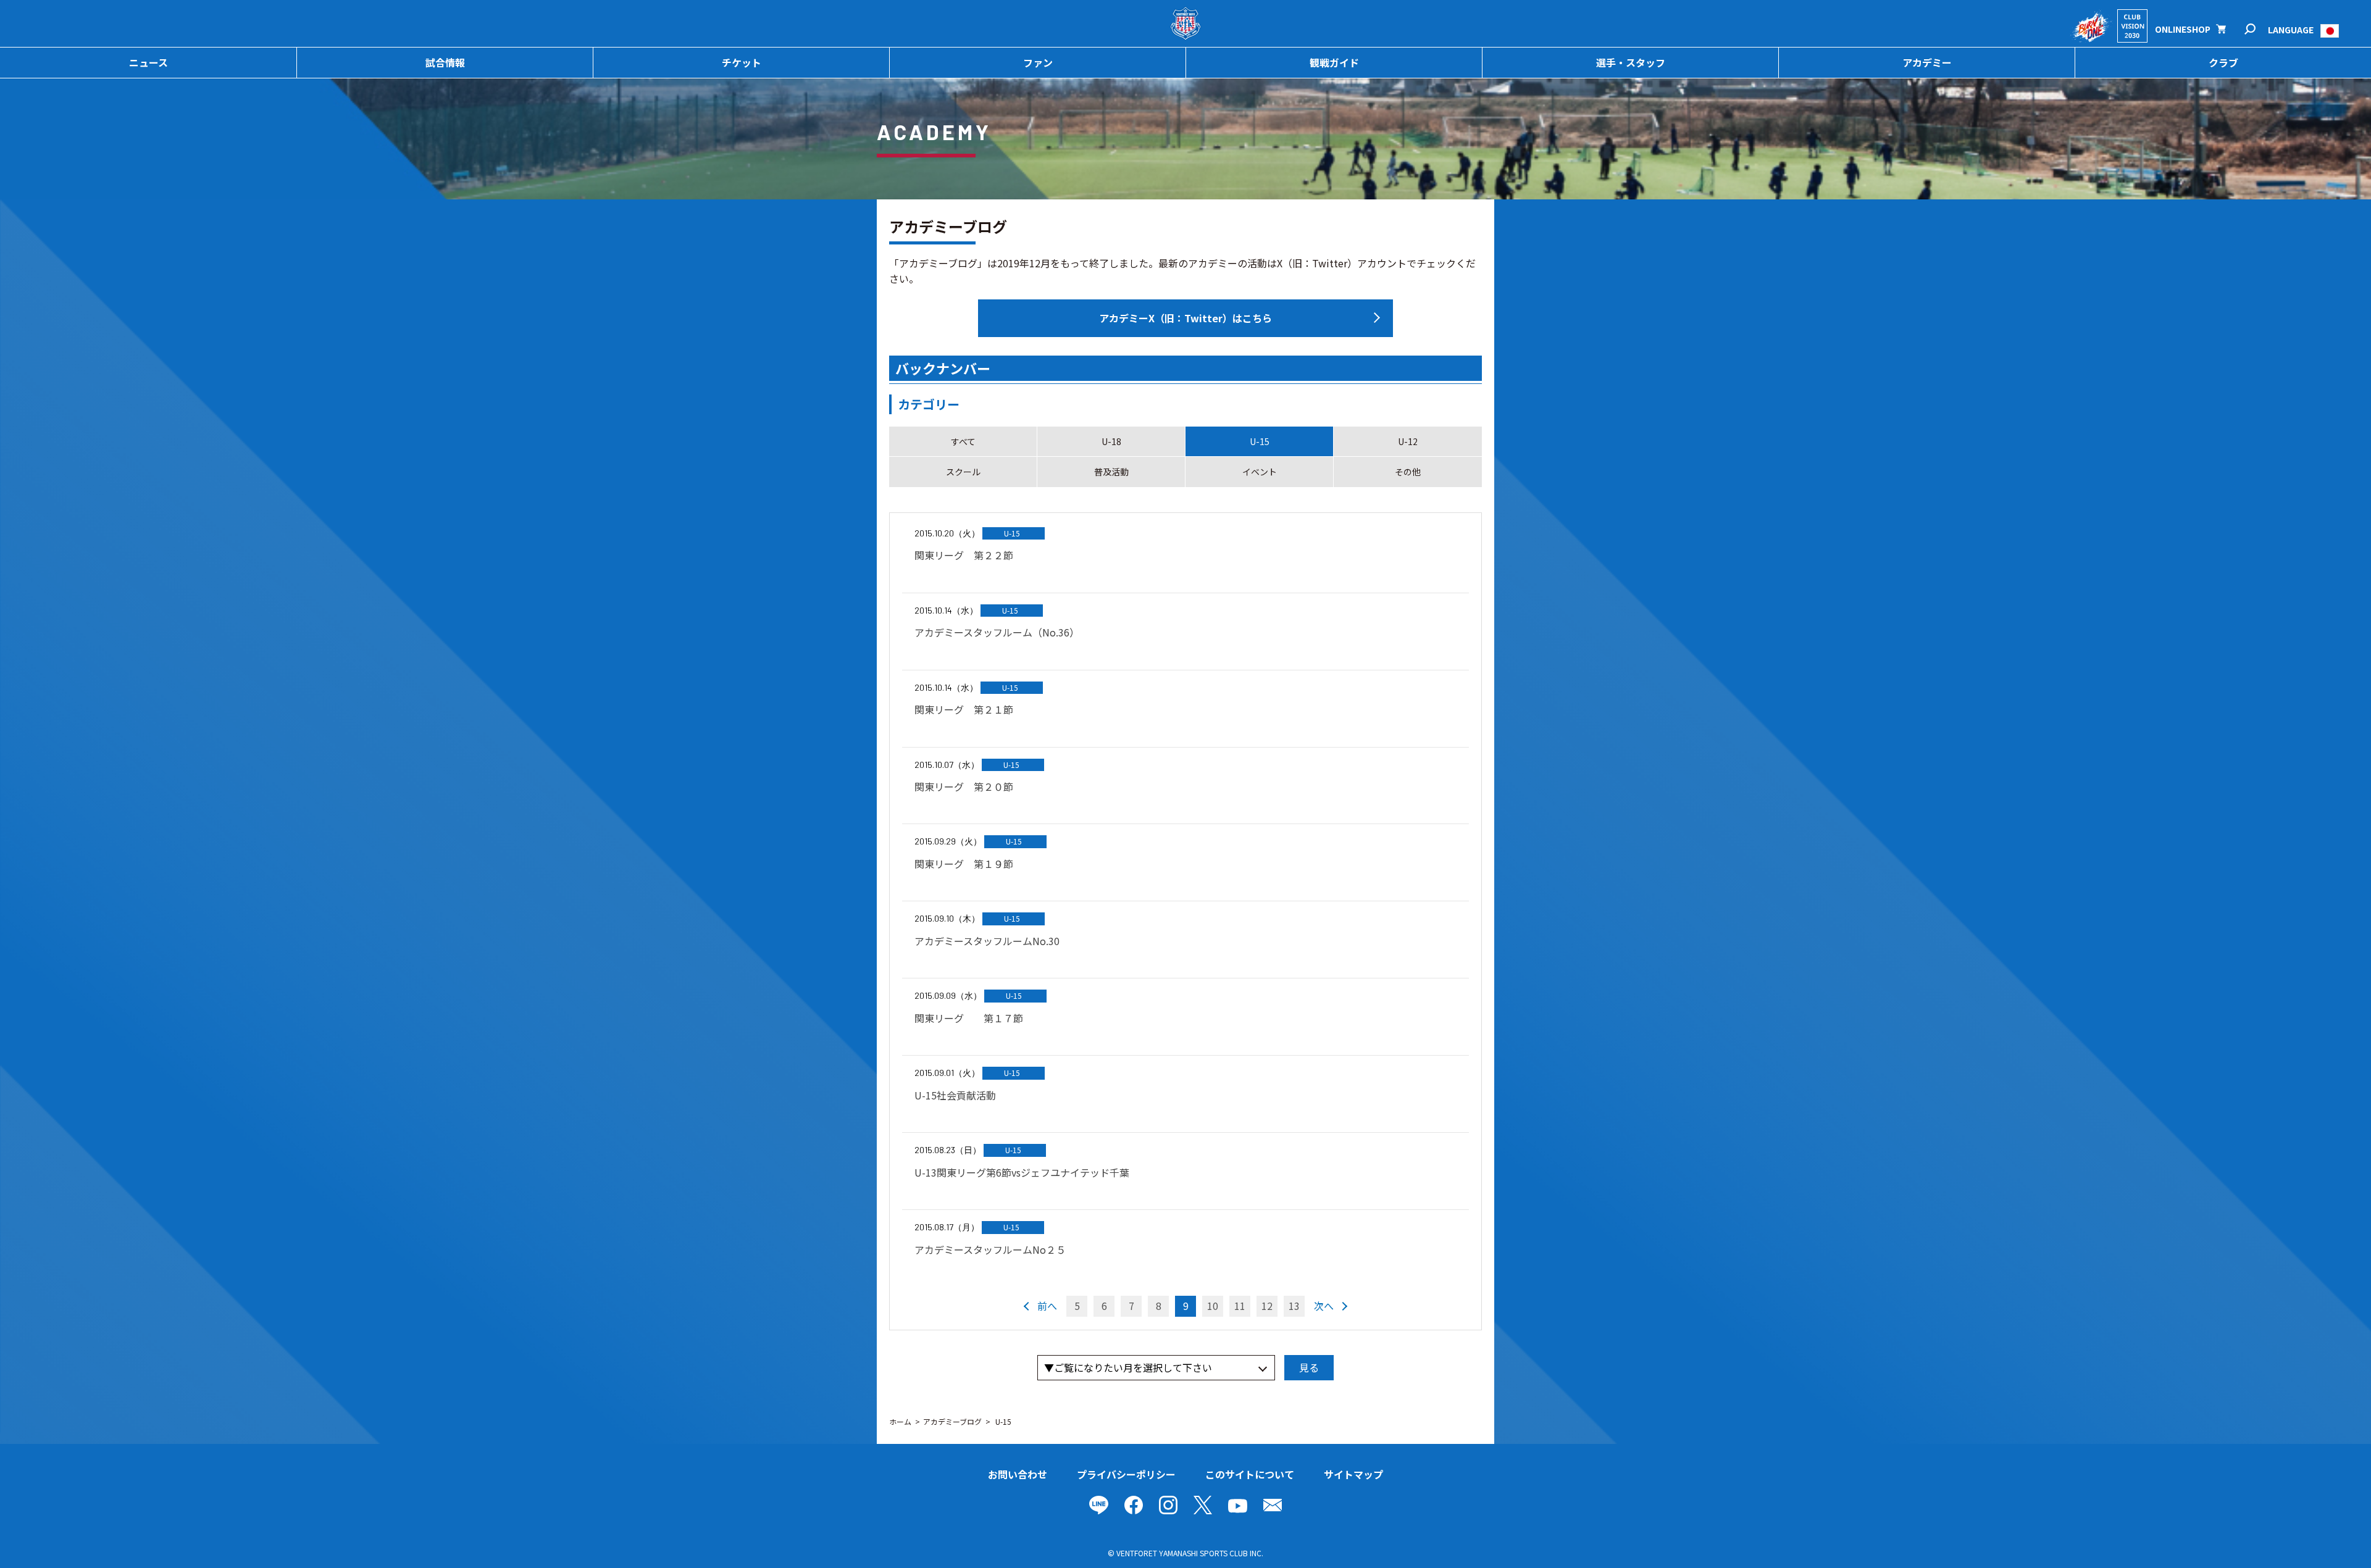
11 (1240, 1306)
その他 (1408, 472)
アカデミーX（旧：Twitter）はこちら (1185, 318)
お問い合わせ (1018, 1474)
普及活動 (1111, 472)
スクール (963, 472)
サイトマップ (1353, 1474)
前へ (1047, 1306)
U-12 (1408, 441)
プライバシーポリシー (1126, 1474)
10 (1213, 1306)
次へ (1324, 1306)
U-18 (1111, 441)
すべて (963, 441)
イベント (1260, 472)
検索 (2258, 29)
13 (1294, 1306)
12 (1267, 1306)
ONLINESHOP (2183, 29)
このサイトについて (1250, 1474)
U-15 (1260, 441)
